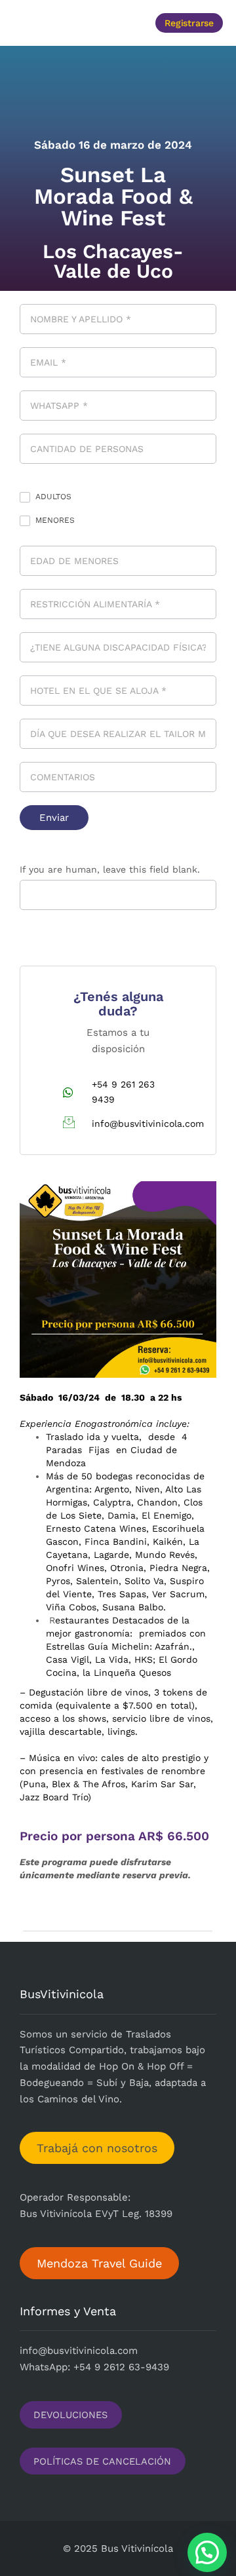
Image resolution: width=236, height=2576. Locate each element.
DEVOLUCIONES (70, 2415)
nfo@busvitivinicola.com (80, 2351)
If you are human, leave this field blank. (110, 869)
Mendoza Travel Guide (99, 2263)
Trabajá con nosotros (97, 2148)
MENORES (54, 520)
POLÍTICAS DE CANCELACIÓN (102, 2461)
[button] (60, 23)
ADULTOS (52, 497)
